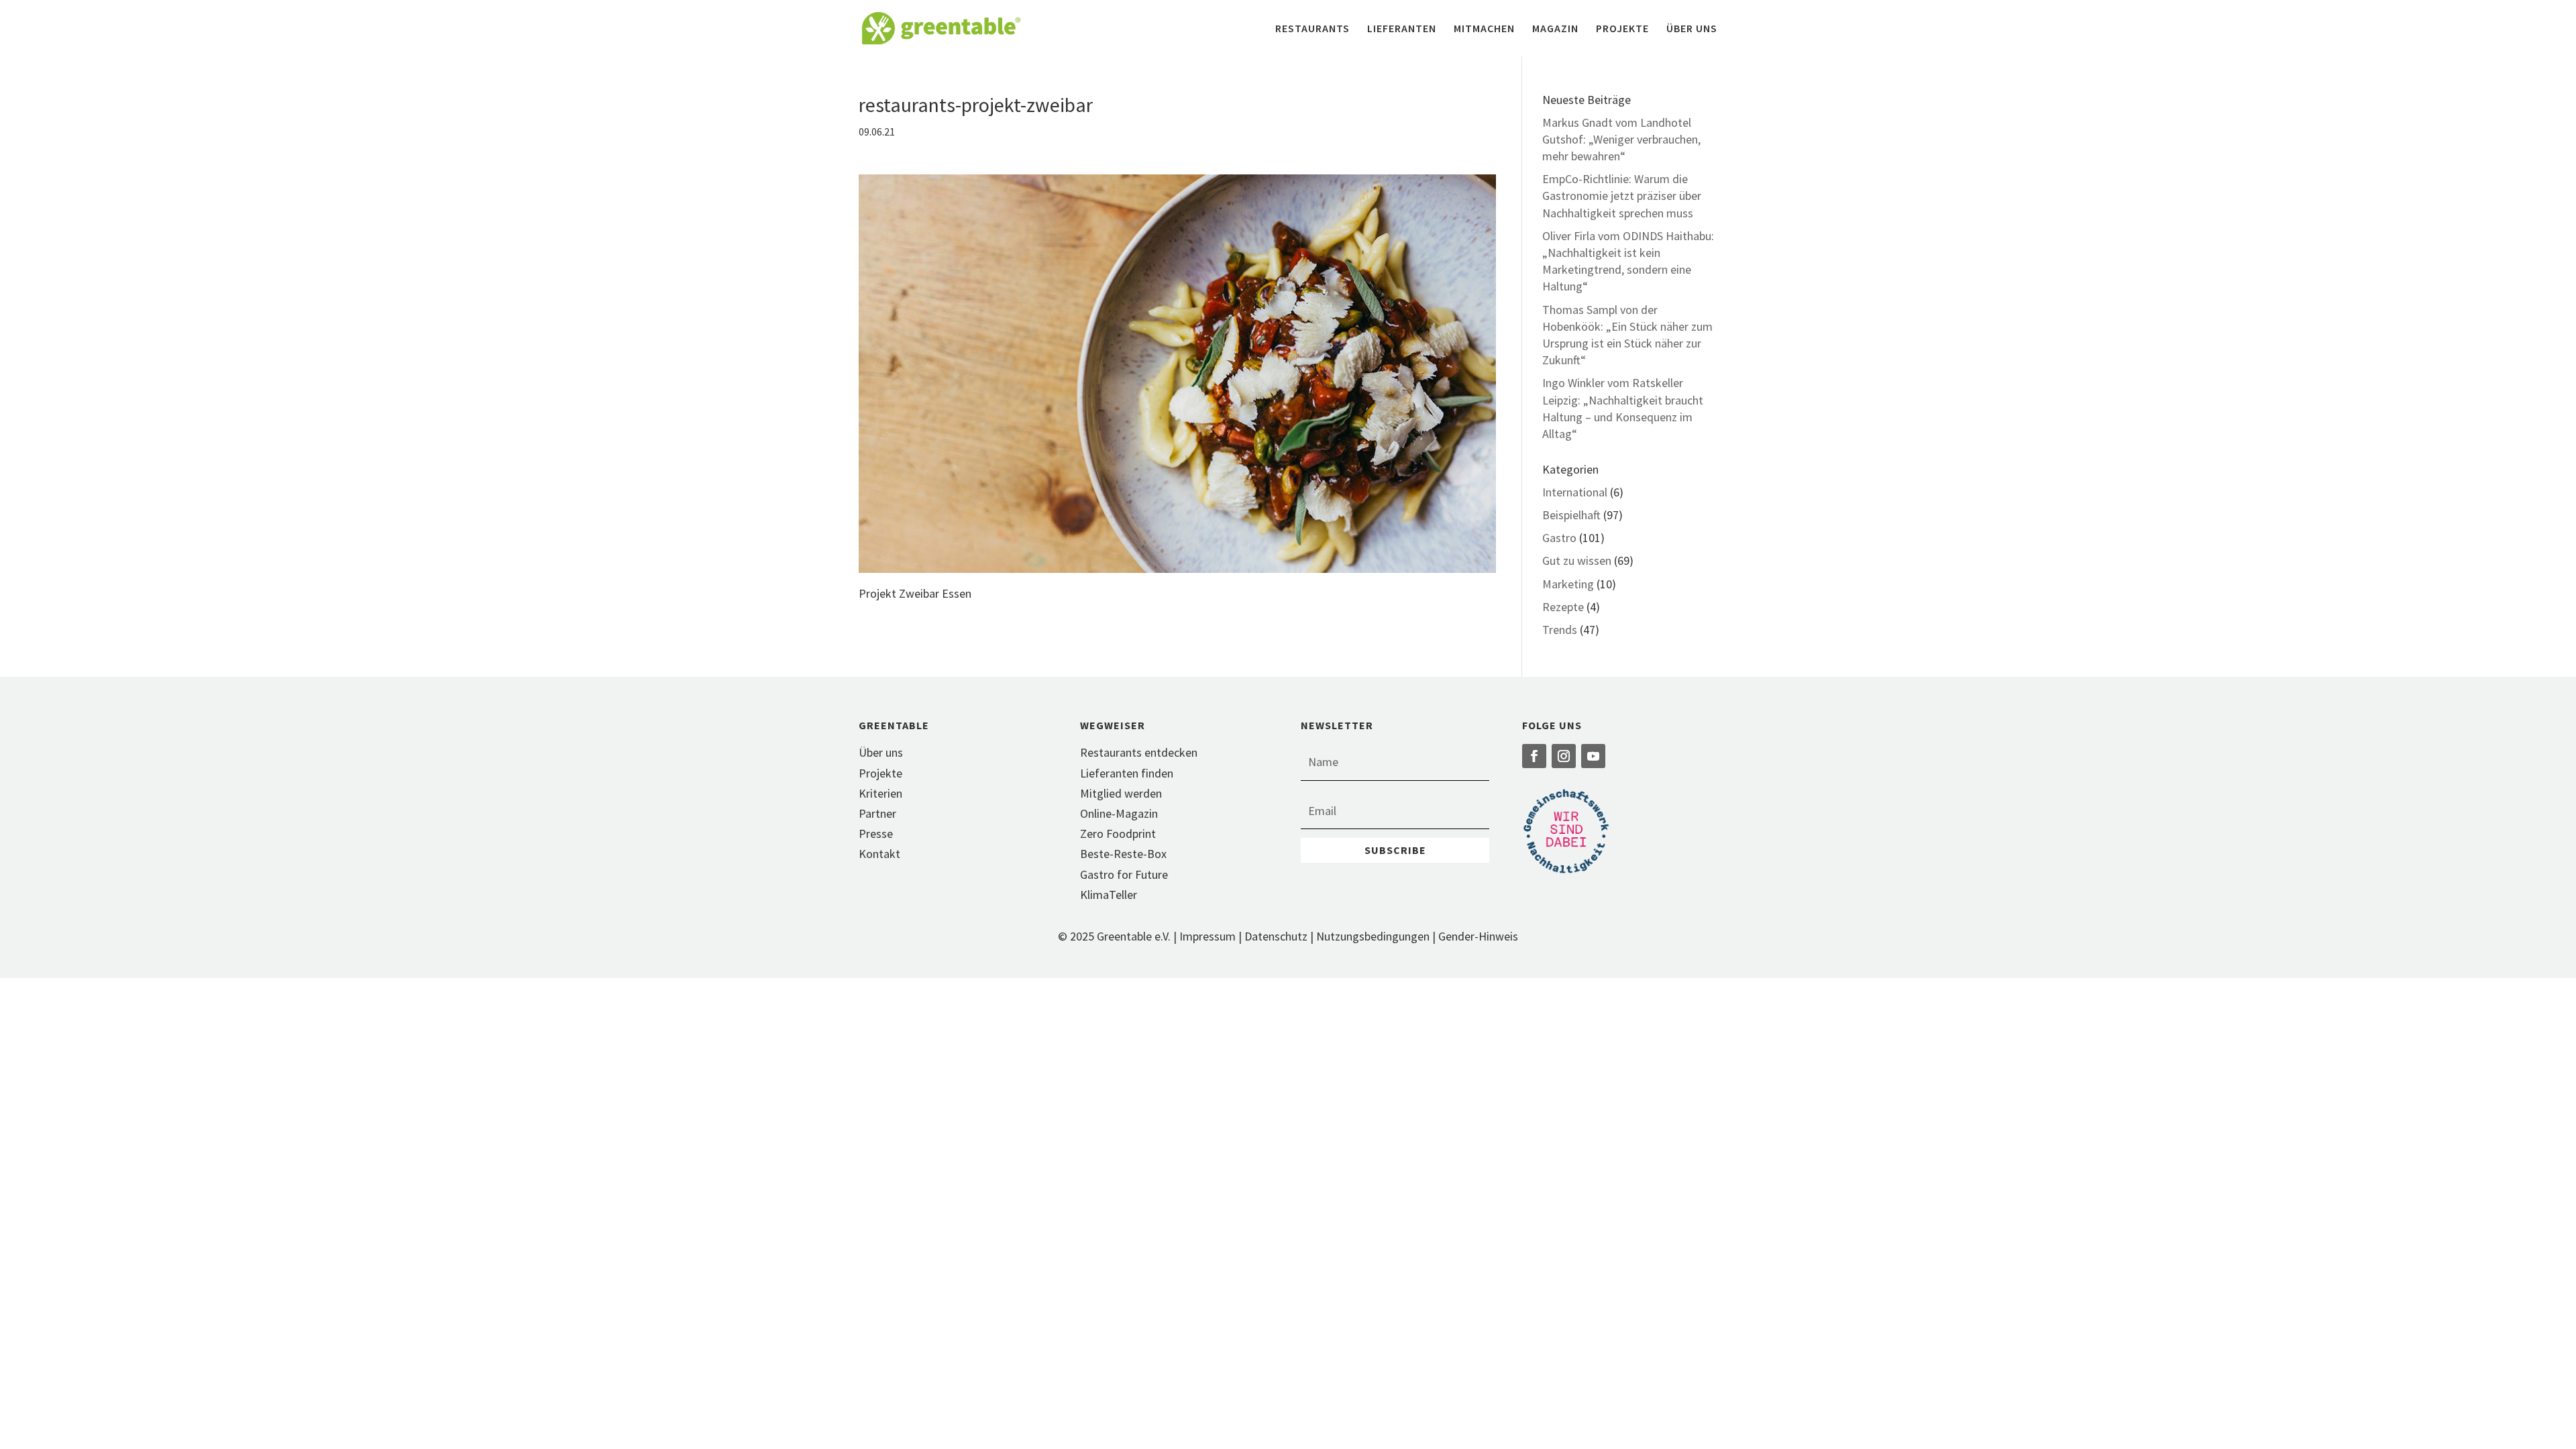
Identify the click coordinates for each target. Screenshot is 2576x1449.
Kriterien (880, 793)
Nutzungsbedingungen (1373, 936)
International (1575, 492)
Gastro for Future (1124, 874)
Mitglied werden (1121, 793)
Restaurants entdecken (1139, 752)
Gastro (1559, 538)
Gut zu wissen (1577, 560)
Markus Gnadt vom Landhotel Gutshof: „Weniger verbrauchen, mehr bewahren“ (1621, 139)
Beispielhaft (1571, 515)
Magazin (1555, 29)
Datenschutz (1276, 936)
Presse (876, 834)
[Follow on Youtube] (1593, 756)
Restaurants (1312, 29)
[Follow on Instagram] (1564, 756)
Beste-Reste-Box (1123, 854)
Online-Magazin (1119, 813)
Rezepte (1563, 607)
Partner (877, 813)
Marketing (1568, 584)
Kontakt (879, 854)
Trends (1560, 630)
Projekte (1622, 29)
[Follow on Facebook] (1534, 756)
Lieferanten (1402, 29)
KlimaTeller (1109, 895)
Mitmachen (1484, 29)
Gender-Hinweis (1478, 936)
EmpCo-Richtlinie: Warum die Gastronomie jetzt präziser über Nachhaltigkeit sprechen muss (1622, 196)
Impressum (1207, 936)
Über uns (1692, 29)
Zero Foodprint (1118, 834)
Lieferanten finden (1127, 773)
